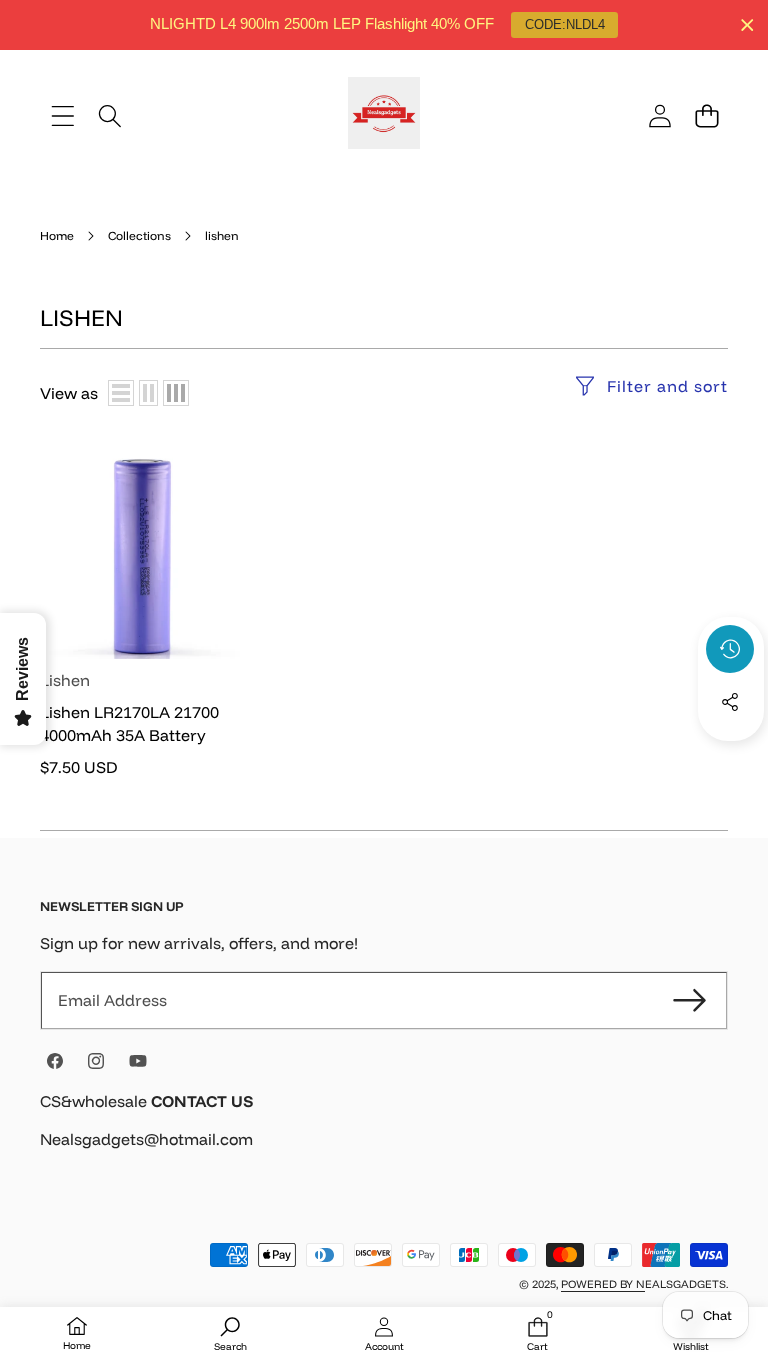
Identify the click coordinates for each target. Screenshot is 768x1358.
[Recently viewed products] (730, 649)
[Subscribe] (690, 1000)
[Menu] (62, 115)
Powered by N (603, 1284)
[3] (176, 393)
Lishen (65, 680)
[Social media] (730, 702)
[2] (148, 393)
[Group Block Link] (384, 1132)
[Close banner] (747, 25)
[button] (706, 115)
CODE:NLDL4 (565, 24)
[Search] (109, 115)
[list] (121, 393)
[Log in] (659, 115)
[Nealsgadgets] (384, 116)
